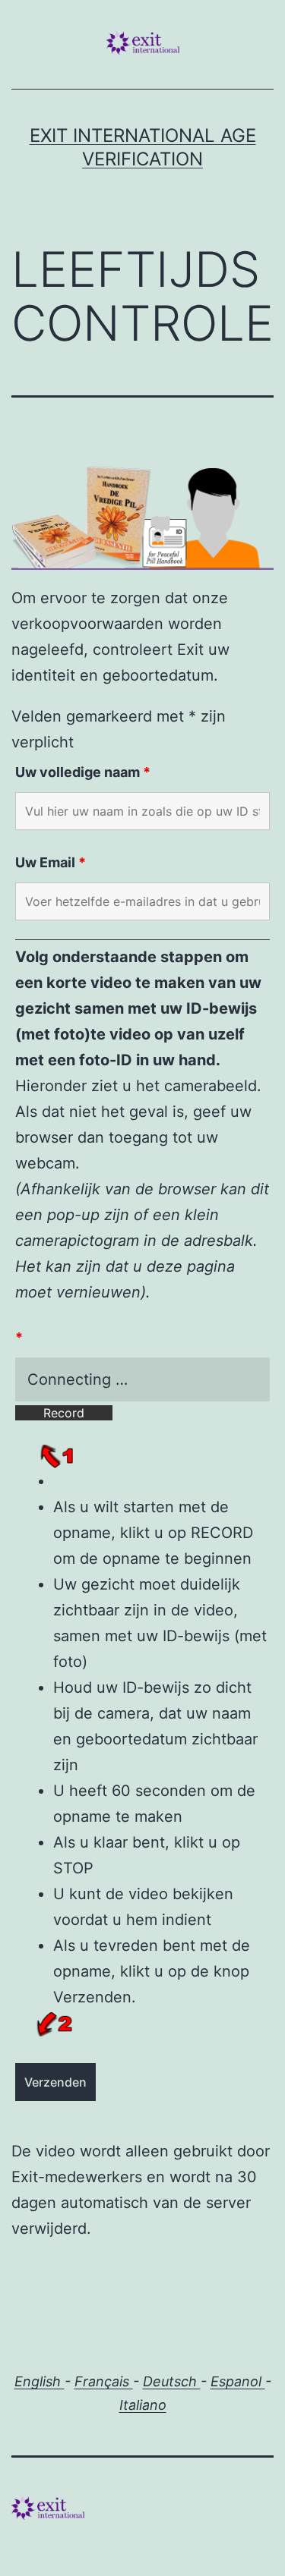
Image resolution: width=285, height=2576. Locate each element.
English (40, 2381)
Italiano (143, 2405)
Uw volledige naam (83, 772)
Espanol (238, 2381)
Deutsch (172, 2381)
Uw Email (51, 862)
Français (104, 2381)
